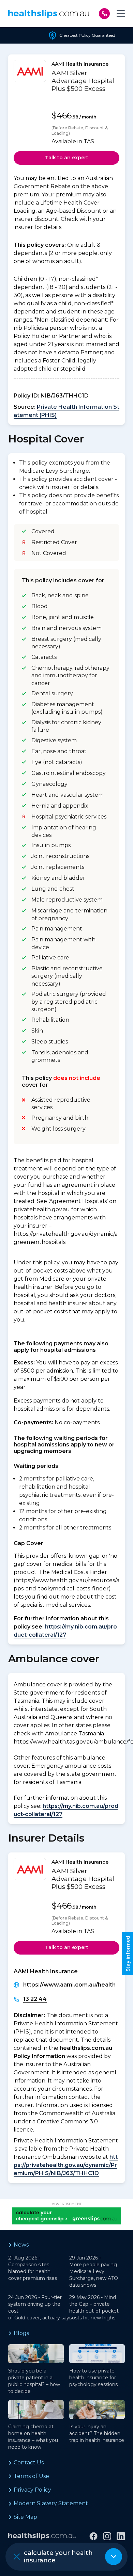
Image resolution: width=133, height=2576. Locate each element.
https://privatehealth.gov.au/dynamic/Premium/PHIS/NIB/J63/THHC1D (66, 2165)
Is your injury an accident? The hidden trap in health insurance (97, 2433)
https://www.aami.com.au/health (69, 1985)
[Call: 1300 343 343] (104, 14)
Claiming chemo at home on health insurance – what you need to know (33, 2437)
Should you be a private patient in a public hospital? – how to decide (34, 2381)
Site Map (25, 2517)
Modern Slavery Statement (51, 2503)
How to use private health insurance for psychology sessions (93, 2378)
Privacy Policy (32, 2490)
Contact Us (29, 2462)
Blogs (21, 2333)
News (21, 2245)
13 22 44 (35, 1999)
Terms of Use (31, 2476)
